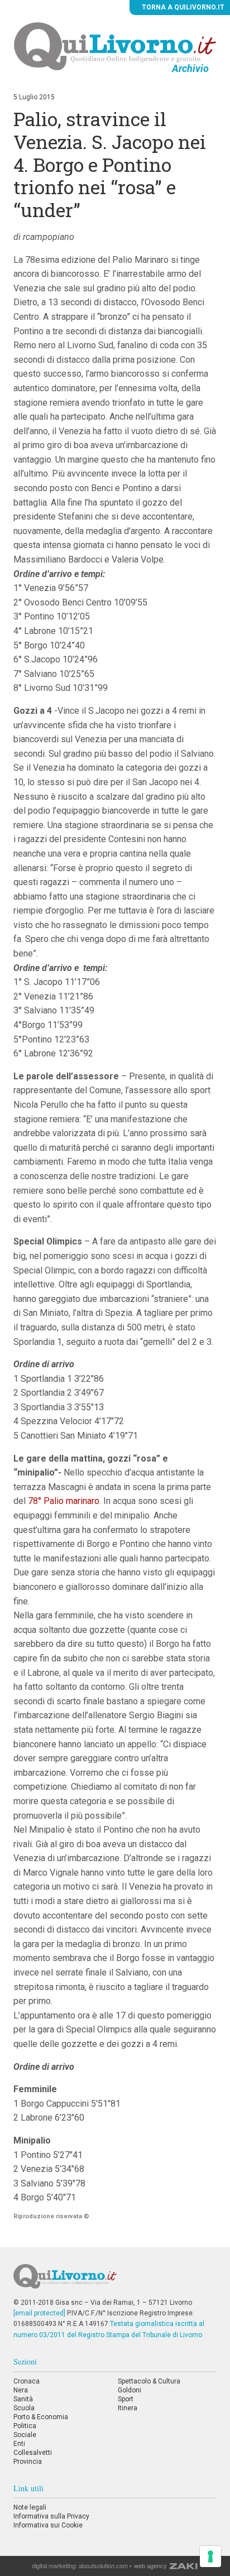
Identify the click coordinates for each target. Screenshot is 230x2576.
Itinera (128, 2408)
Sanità (23, 2399)
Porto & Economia (41, 2417)
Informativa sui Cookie (48, 2525)
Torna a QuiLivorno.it (182, 7)
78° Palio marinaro (64, 1501)
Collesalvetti (33, 2453)
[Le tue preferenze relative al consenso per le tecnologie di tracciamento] (210, 2556)
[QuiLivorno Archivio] (115, 46)
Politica (25, 2426)
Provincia (28, 2462)
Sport (126, 2399)
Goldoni (130, 2390)
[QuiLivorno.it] (115, 2281)
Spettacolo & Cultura (149, 2381)
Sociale (25, 2435)
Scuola (24, 2408)
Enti (19, 2444)
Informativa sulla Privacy (51, 2516)
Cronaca (27, 2381)
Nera (21, 2390)
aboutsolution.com (103, 2565)
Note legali (30, 2507)
